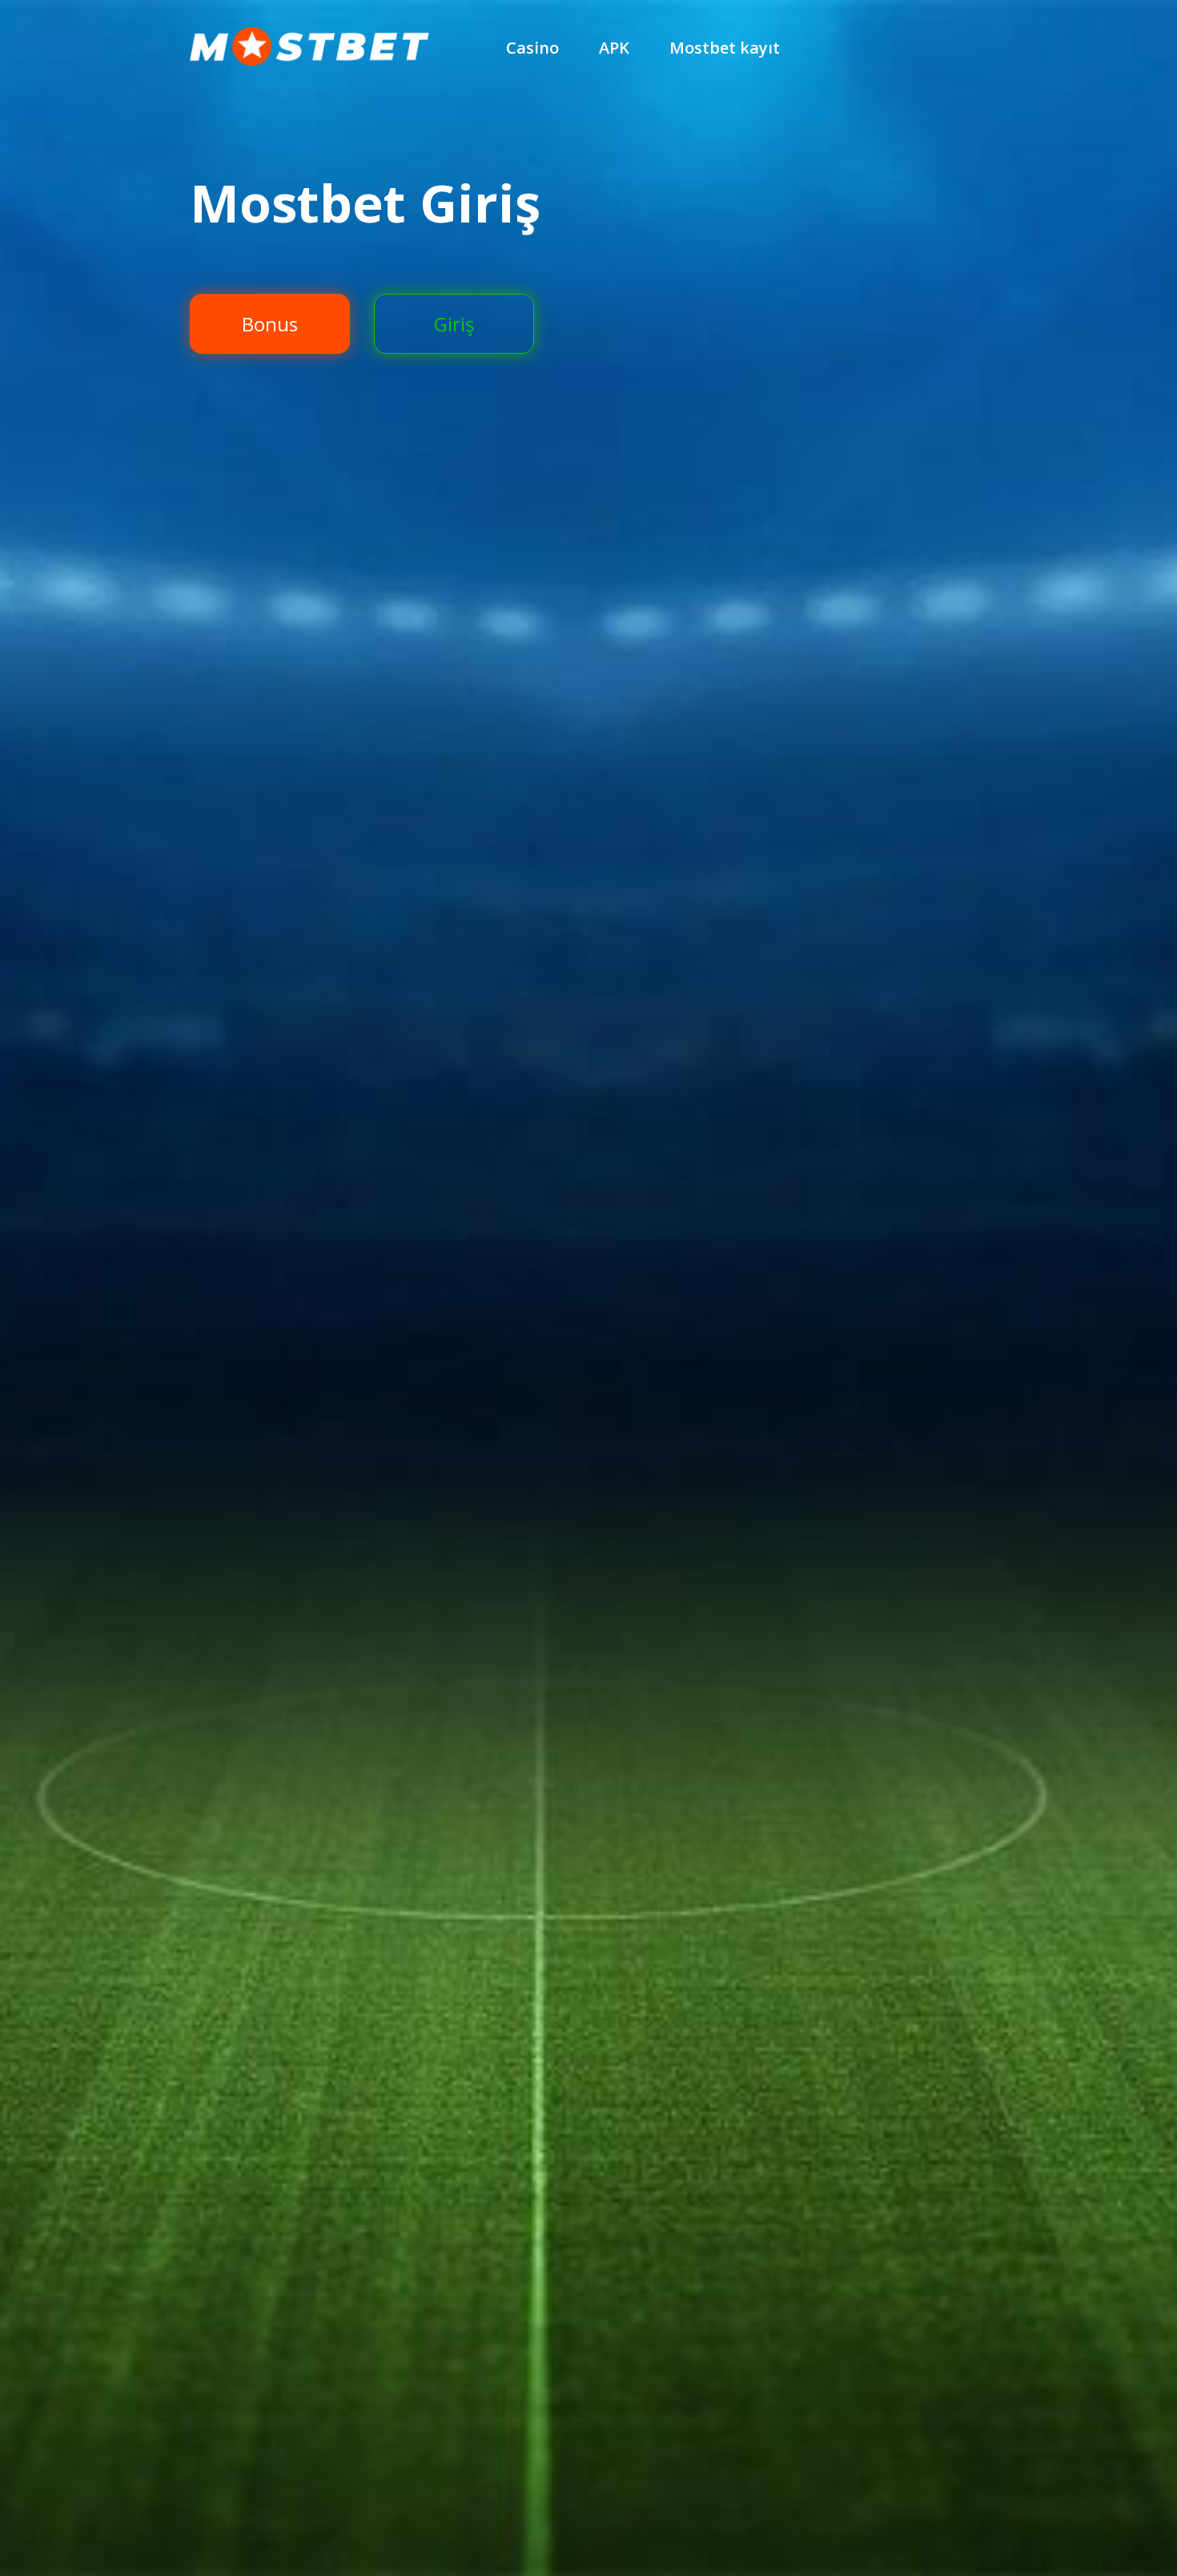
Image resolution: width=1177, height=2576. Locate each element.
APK (614, 48)
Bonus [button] (270, 324)
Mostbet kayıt (725, 48)
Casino (532, 48)
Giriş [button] (454, 324)
